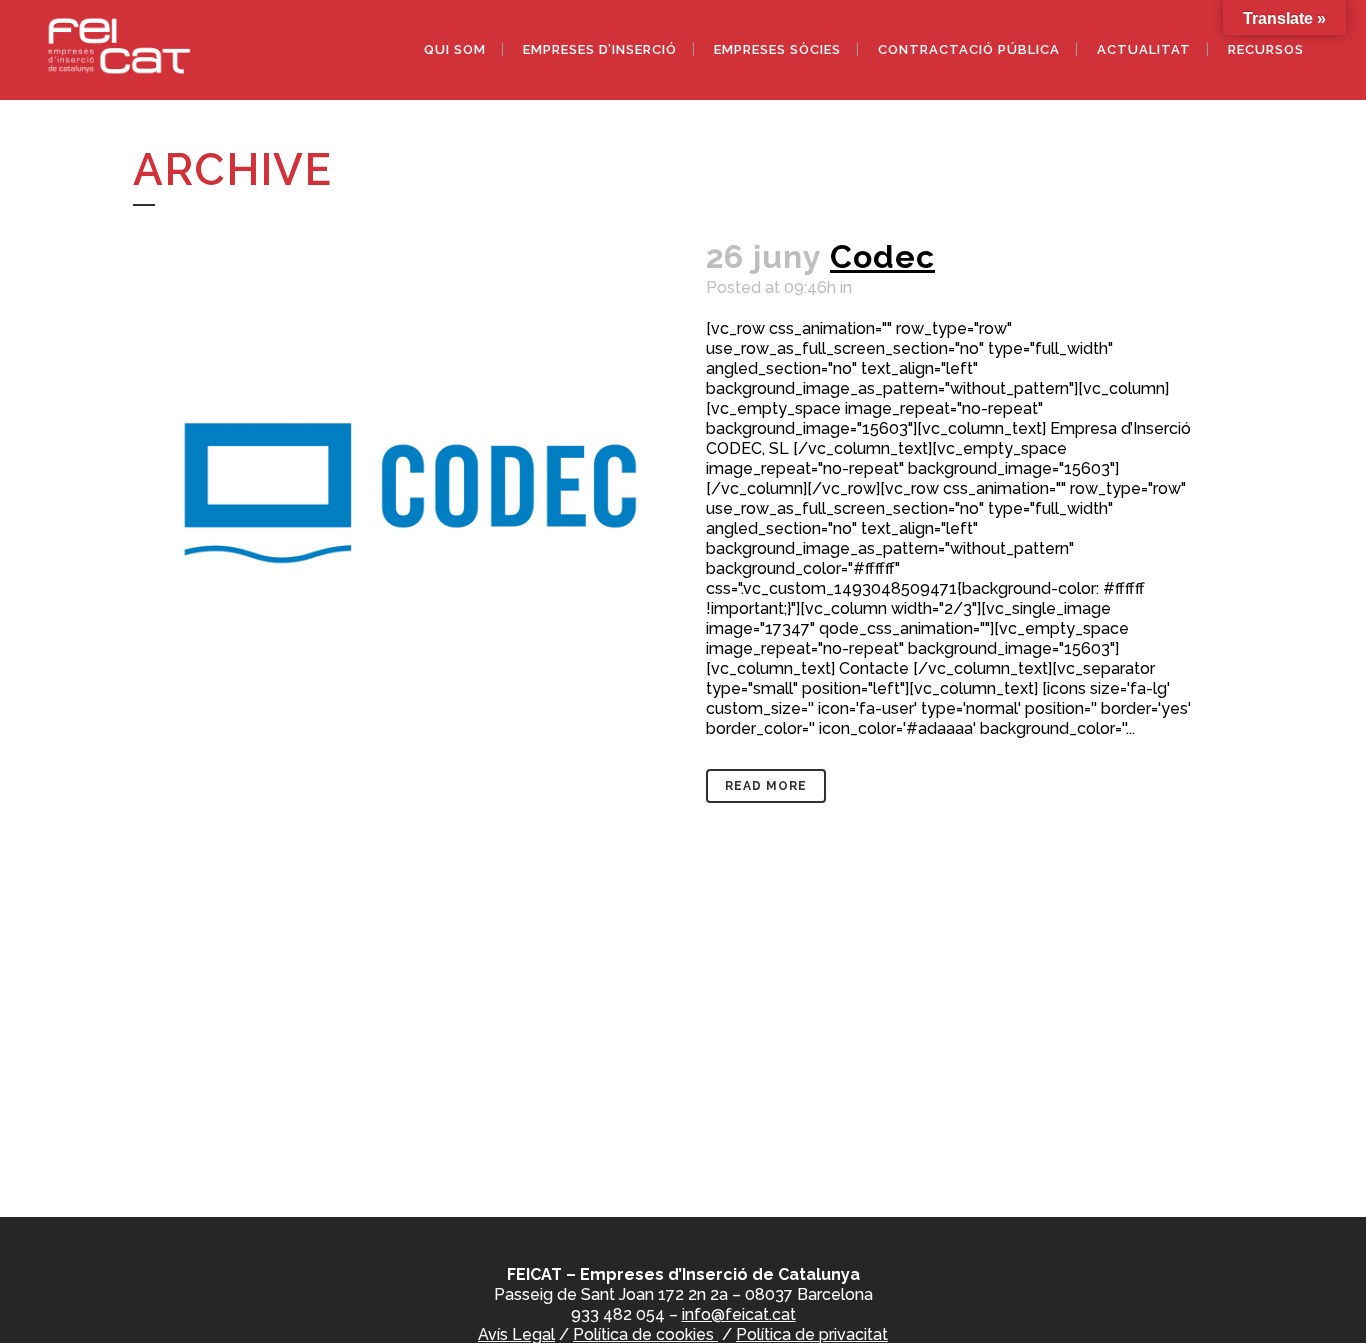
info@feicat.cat (739, 1314)
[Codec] (408, 491)
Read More (766, 786)
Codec (882, 256)
